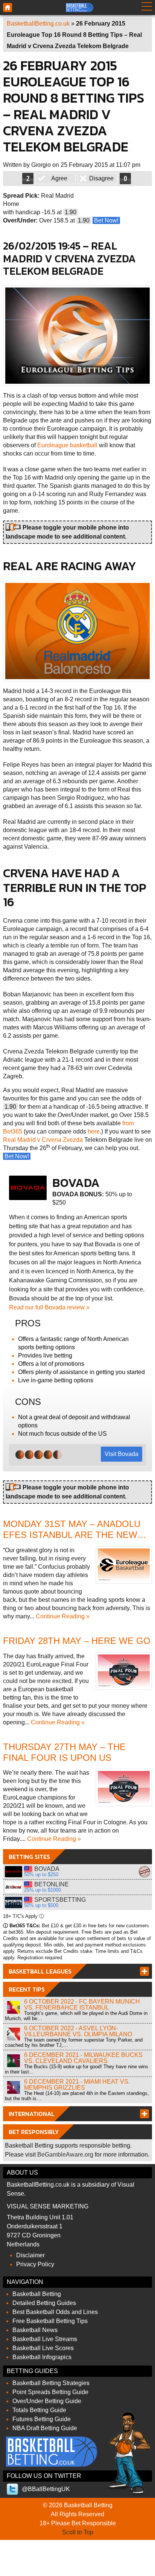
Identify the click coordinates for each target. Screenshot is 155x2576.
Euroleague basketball (67, 445)
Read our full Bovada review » (49, 1307)
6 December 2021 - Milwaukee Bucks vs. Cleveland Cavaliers (83, 2058)
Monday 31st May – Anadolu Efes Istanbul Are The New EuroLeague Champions (72, 1535)
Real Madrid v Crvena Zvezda (43, 1140)
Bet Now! (106, 220)
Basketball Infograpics (42, 2357)
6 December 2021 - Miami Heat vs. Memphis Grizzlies (77, 2085)
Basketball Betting (37, 2294)
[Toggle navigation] (147, 8)
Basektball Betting (8, 8)
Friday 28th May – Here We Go (77, 1641)
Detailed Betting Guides (44, 2303)
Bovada (14, 1872)
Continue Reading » (63, 1616)
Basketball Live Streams (45, 2339)
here (94, 1131)
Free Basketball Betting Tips (50, 2321)
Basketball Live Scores (43, 2348)
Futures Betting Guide (42, 2419)
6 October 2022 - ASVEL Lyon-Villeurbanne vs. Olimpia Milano (78, 2031)
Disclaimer (30, 2255)
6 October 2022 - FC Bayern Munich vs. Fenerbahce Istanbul (82, 2005)
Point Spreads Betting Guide (50, 2392)
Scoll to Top (78, 2532)
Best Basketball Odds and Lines (55, 2312)
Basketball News (35, 2330)
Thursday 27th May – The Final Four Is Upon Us (64, 1752)
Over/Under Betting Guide (47, 2401)
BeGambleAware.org (65, 2154)
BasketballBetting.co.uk (38, 23)
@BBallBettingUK (46, 2489)
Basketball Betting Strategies (51, 2383)
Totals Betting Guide (39, 2410)
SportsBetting (14, 1902)
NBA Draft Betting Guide (45, 2428)
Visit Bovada (122, 1454)
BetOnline (14, 1887)
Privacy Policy (35, 2264)
